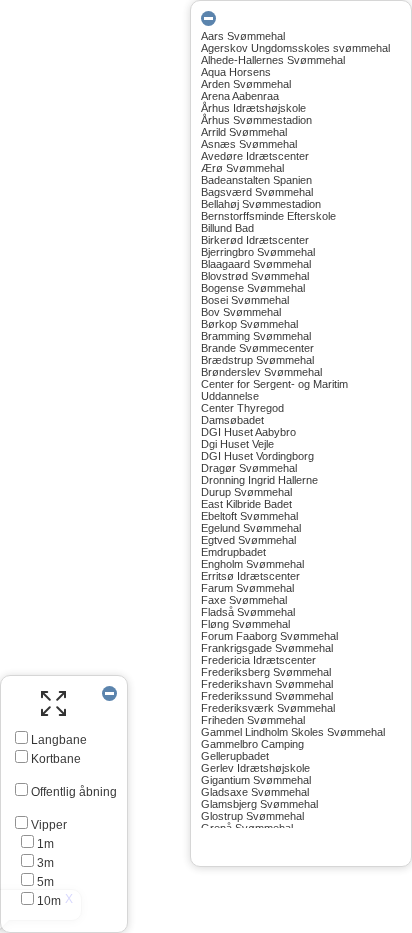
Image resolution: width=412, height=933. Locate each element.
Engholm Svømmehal (252, 564)
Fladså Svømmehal (248, 612)
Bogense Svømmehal (253, 288)
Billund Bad (227, 228)
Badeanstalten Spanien (256, 180)
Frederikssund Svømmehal (267, 696)
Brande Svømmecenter (257, 348)
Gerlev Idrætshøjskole (255, 768)
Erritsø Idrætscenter (250, 576)
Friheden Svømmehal (253, 720)
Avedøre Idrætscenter (255, 156)
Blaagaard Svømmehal (256, 264)
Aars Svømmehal (243, 36)
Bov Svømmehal (241, 312)
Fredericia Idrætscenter (258, 660)
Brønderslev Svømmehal (261, 372)
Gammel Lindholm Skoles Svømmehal (293, 732)
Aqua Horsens (236, 72)
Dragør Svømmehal (249, 468)
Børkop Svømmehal (249, 324)
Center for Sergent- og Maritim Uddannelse (274, 390)
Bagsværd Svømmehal (257, 192)
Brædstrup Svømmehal (257, 360)
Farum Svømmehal (247, 588)
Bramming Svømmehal (256, 336)
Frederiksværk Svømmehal (268, 708)
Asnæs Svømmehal (249, 144)
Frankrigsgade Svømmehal (267, 648)
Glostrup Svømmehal (252, 816)
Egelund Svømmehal (251, 528)
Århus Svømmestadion (256, 120)
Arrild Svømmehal (244, 132)
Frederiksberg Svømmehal (266, 672)
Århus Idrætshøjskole (253, 108)
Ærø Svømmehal (242, 168)
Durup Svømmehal (246, 492)
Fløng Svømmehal (245, 624)
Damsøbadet (232, 420)
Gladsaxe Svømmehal (255, 792)
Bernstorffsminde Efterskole (268, 216)
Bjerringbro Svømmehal (258, 252)
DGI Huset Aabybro (248, 432)
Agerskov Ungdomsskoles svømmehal (295, 48)
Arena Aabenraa (240, 96)
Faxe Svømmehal (244, 600)
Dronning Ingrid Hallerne (259, 480)
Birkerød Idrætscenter (255, 240)
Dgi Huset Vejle (237, 444)
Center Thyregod (242, 408)
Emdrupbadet (233, 552)
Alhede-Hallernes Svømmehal (273, 60)
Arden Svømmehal (246, 84)
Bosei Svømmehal (245, 300)
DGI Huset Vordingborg (257, 456)
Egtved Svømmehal (248, 540)
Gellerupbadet (235, 756)
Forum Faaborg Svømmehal (269, 636)
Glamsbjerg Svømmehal (259, 804)
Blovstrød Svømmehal (255, 276)
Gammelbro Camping (252, 744)
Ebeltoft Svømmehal (249, 516)
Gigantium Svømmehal (256, 780)
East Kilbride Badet (246, 504)
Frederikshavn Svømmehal (267, 684)
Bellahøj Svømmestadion (261, 204)
